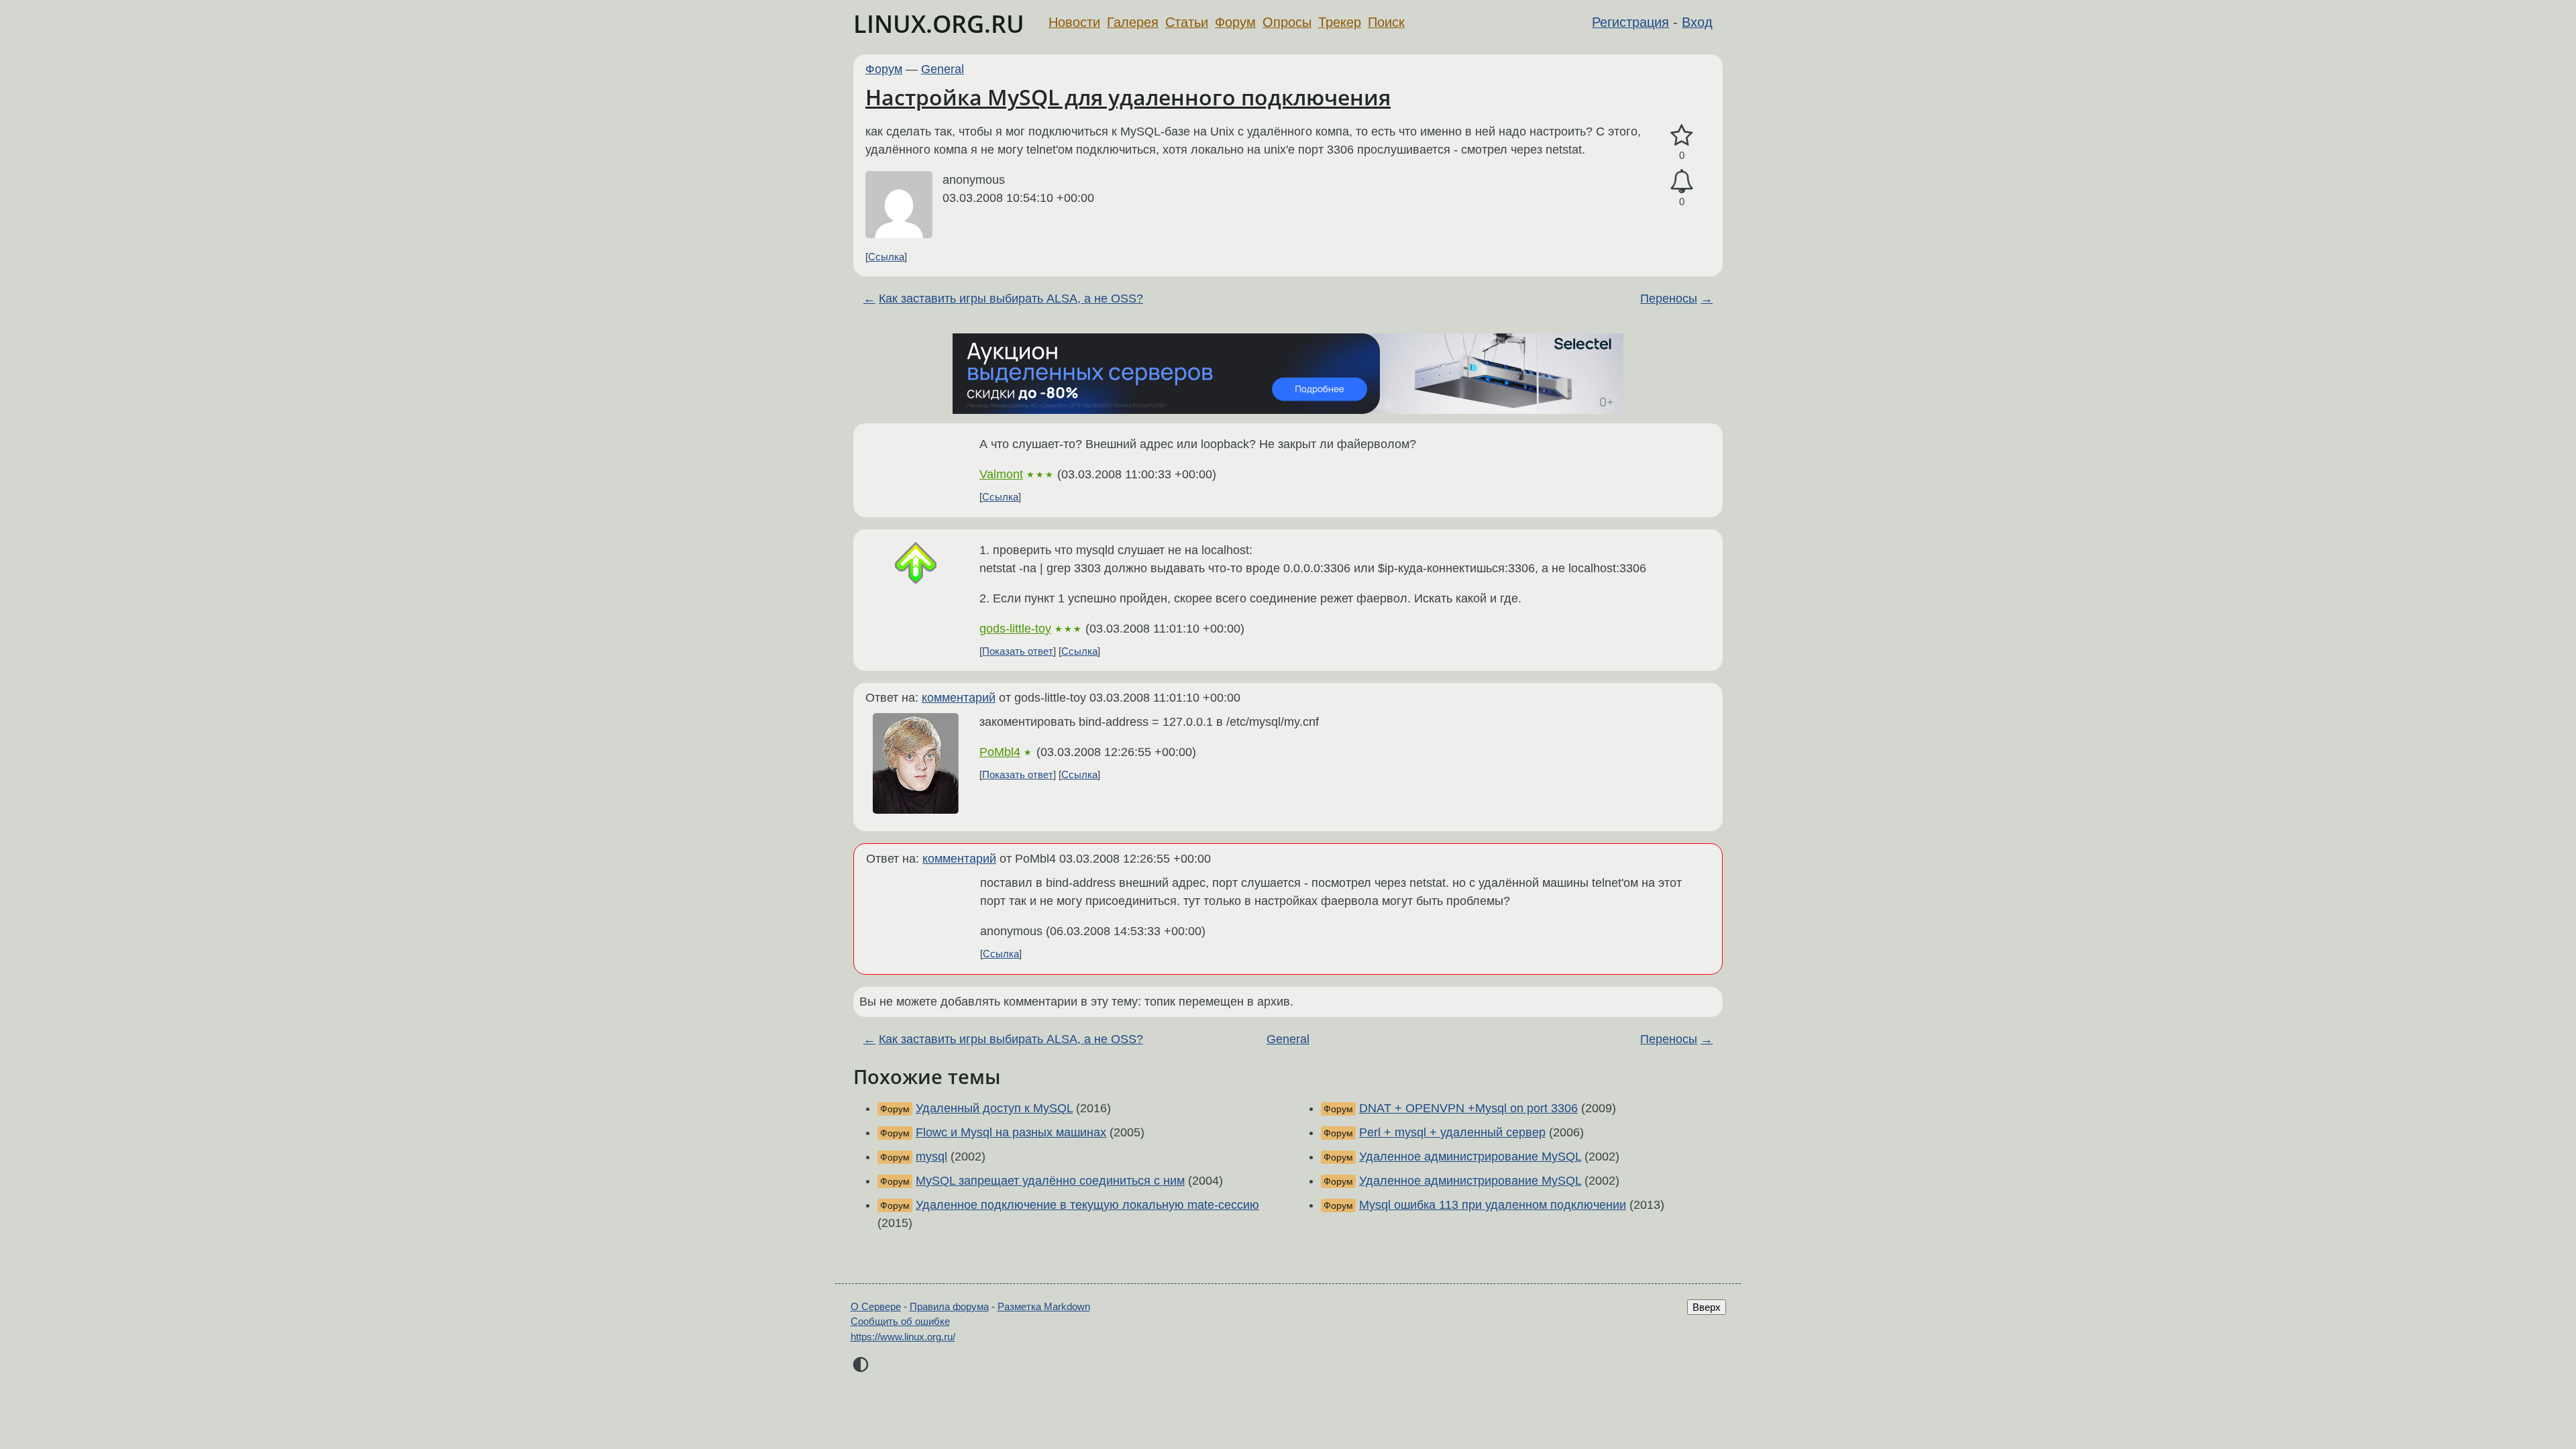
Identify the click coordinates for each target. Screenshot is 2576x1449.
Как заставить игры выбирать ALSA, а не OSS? (1011, 299)
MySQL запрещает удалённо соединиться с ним (1050, 1181)
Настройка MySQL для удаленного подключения (1128, 97)
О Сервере (876, 1306)
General (943, 69)
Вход (1697, 22)
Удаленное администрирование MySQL (1470, 1157)
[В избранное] (1682, 136)
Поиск (1386, 22)
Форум (1235, 22)
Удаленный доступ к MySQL (994, 1108)
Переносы (1669, 299)
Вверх (1707, 1307)
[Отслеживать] (1682, 181)
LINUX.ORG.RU (939, 24)
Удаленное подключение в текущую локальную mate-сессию (1087, 1205)
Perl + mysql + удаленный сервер (1452, 1132)
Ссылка (886, 257)
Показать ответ (1018, 651)
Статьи (1187, 22)
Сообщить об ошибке (900, 1321)
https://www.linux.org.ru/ (903, 1337)
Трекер (1340, 22)
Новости (1074, 22)
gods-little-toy (1015, 629)
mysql (931, 1157)
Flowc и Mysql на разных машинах (1011, 1132)
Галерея (1133, 22)
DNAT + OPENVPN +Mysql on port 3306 (1468, 1108)
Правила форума (949, 1306)
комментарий (959, 698)
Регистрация (1630, 22)
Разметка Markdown (1044, 1306)
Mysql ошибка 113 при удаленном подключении (1493, 1205)
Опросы (1287, 22)
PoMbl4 (1000, 752)
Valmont (1001, 474)
